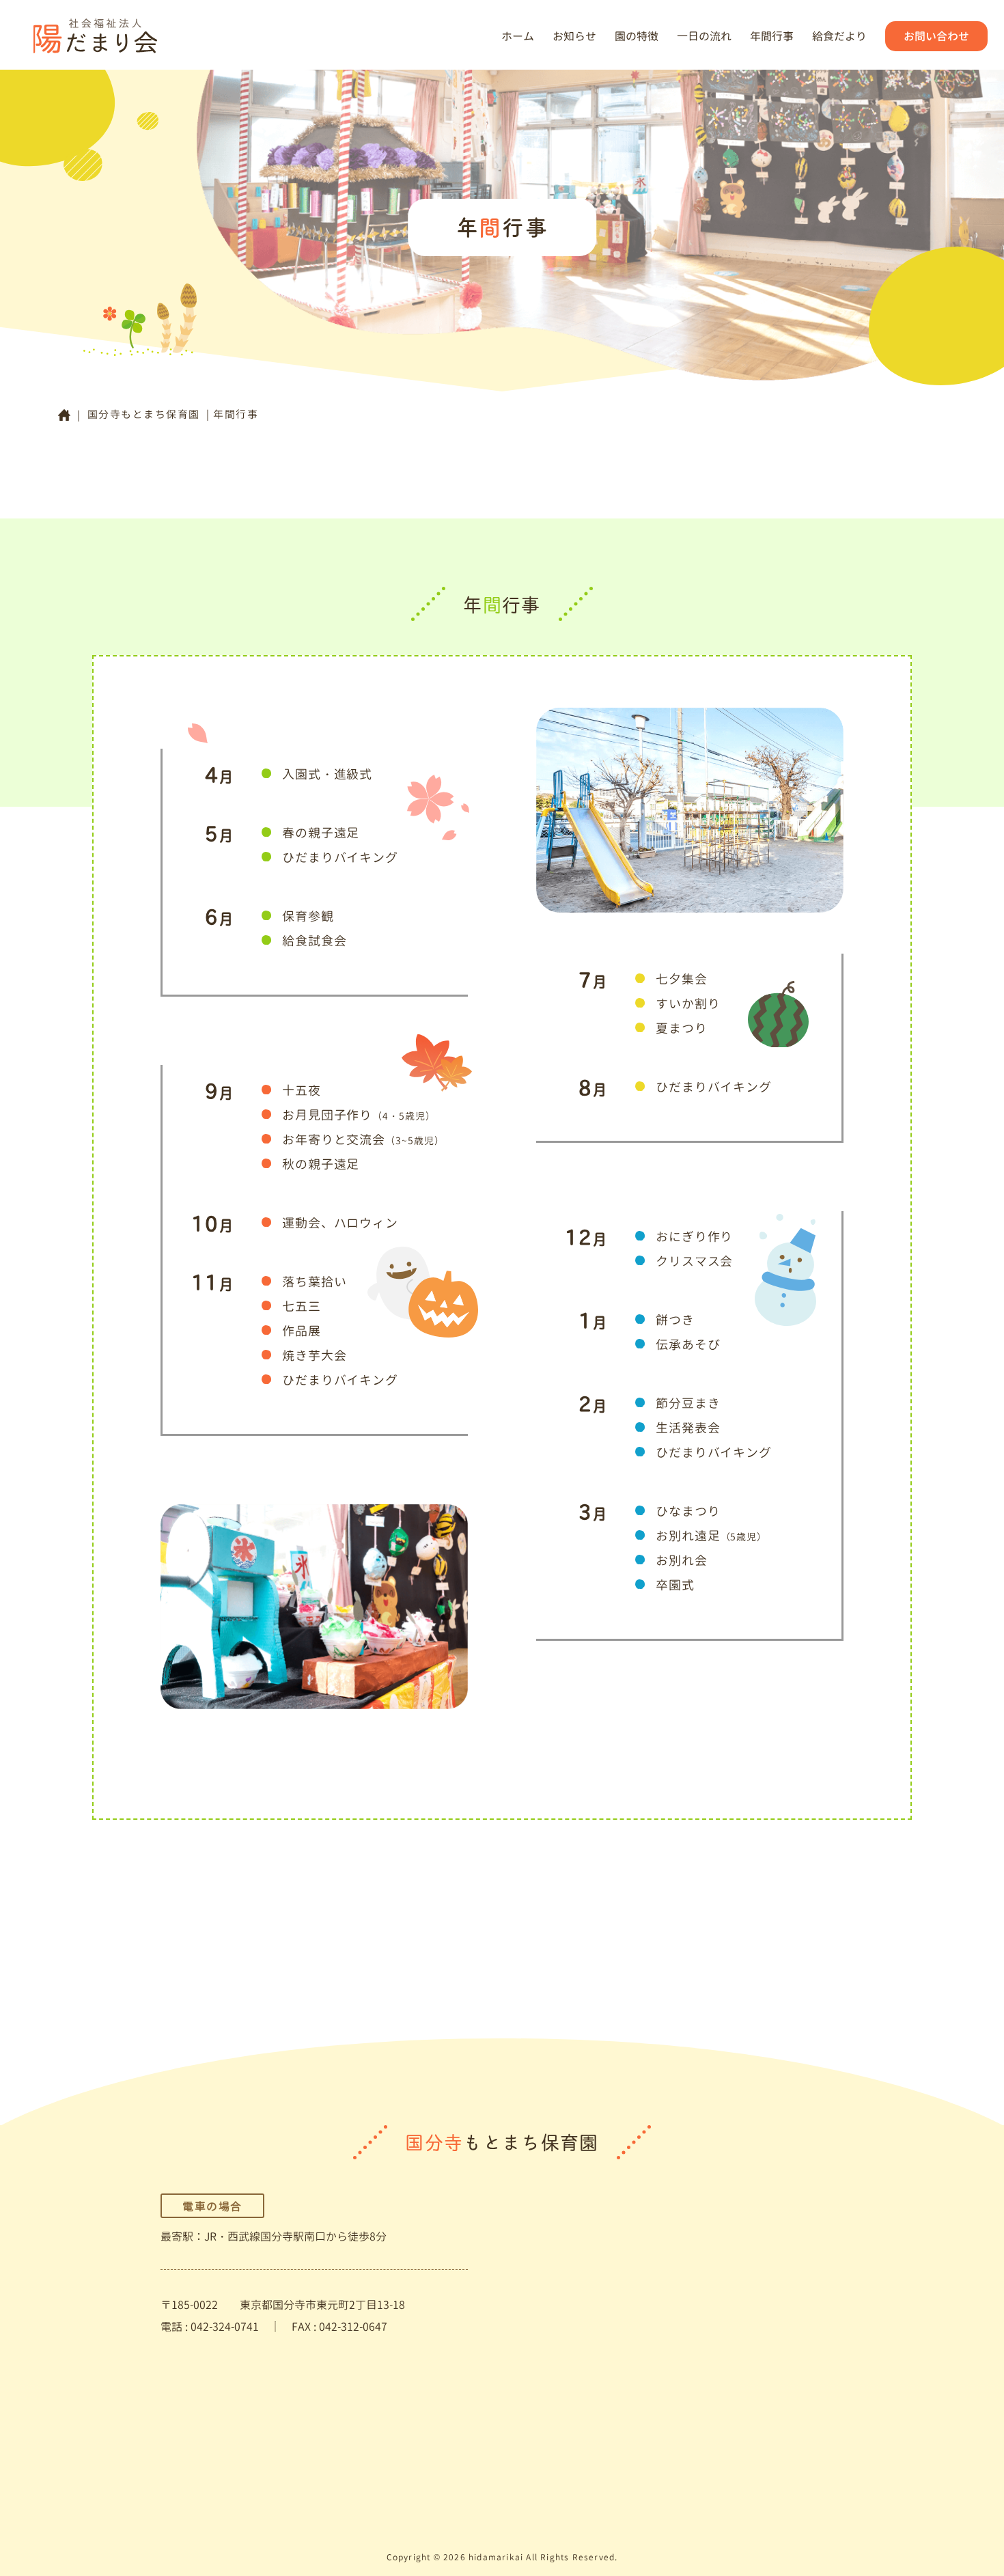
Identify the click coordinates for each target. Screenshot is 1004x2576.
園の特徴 (637, 36)
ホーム (518, 36)
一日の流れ (704, 36)
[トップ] (64, 415)
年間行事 (772, 36)
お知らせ (574, 36)
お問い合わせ (936, 36)
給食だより (839, 36)
